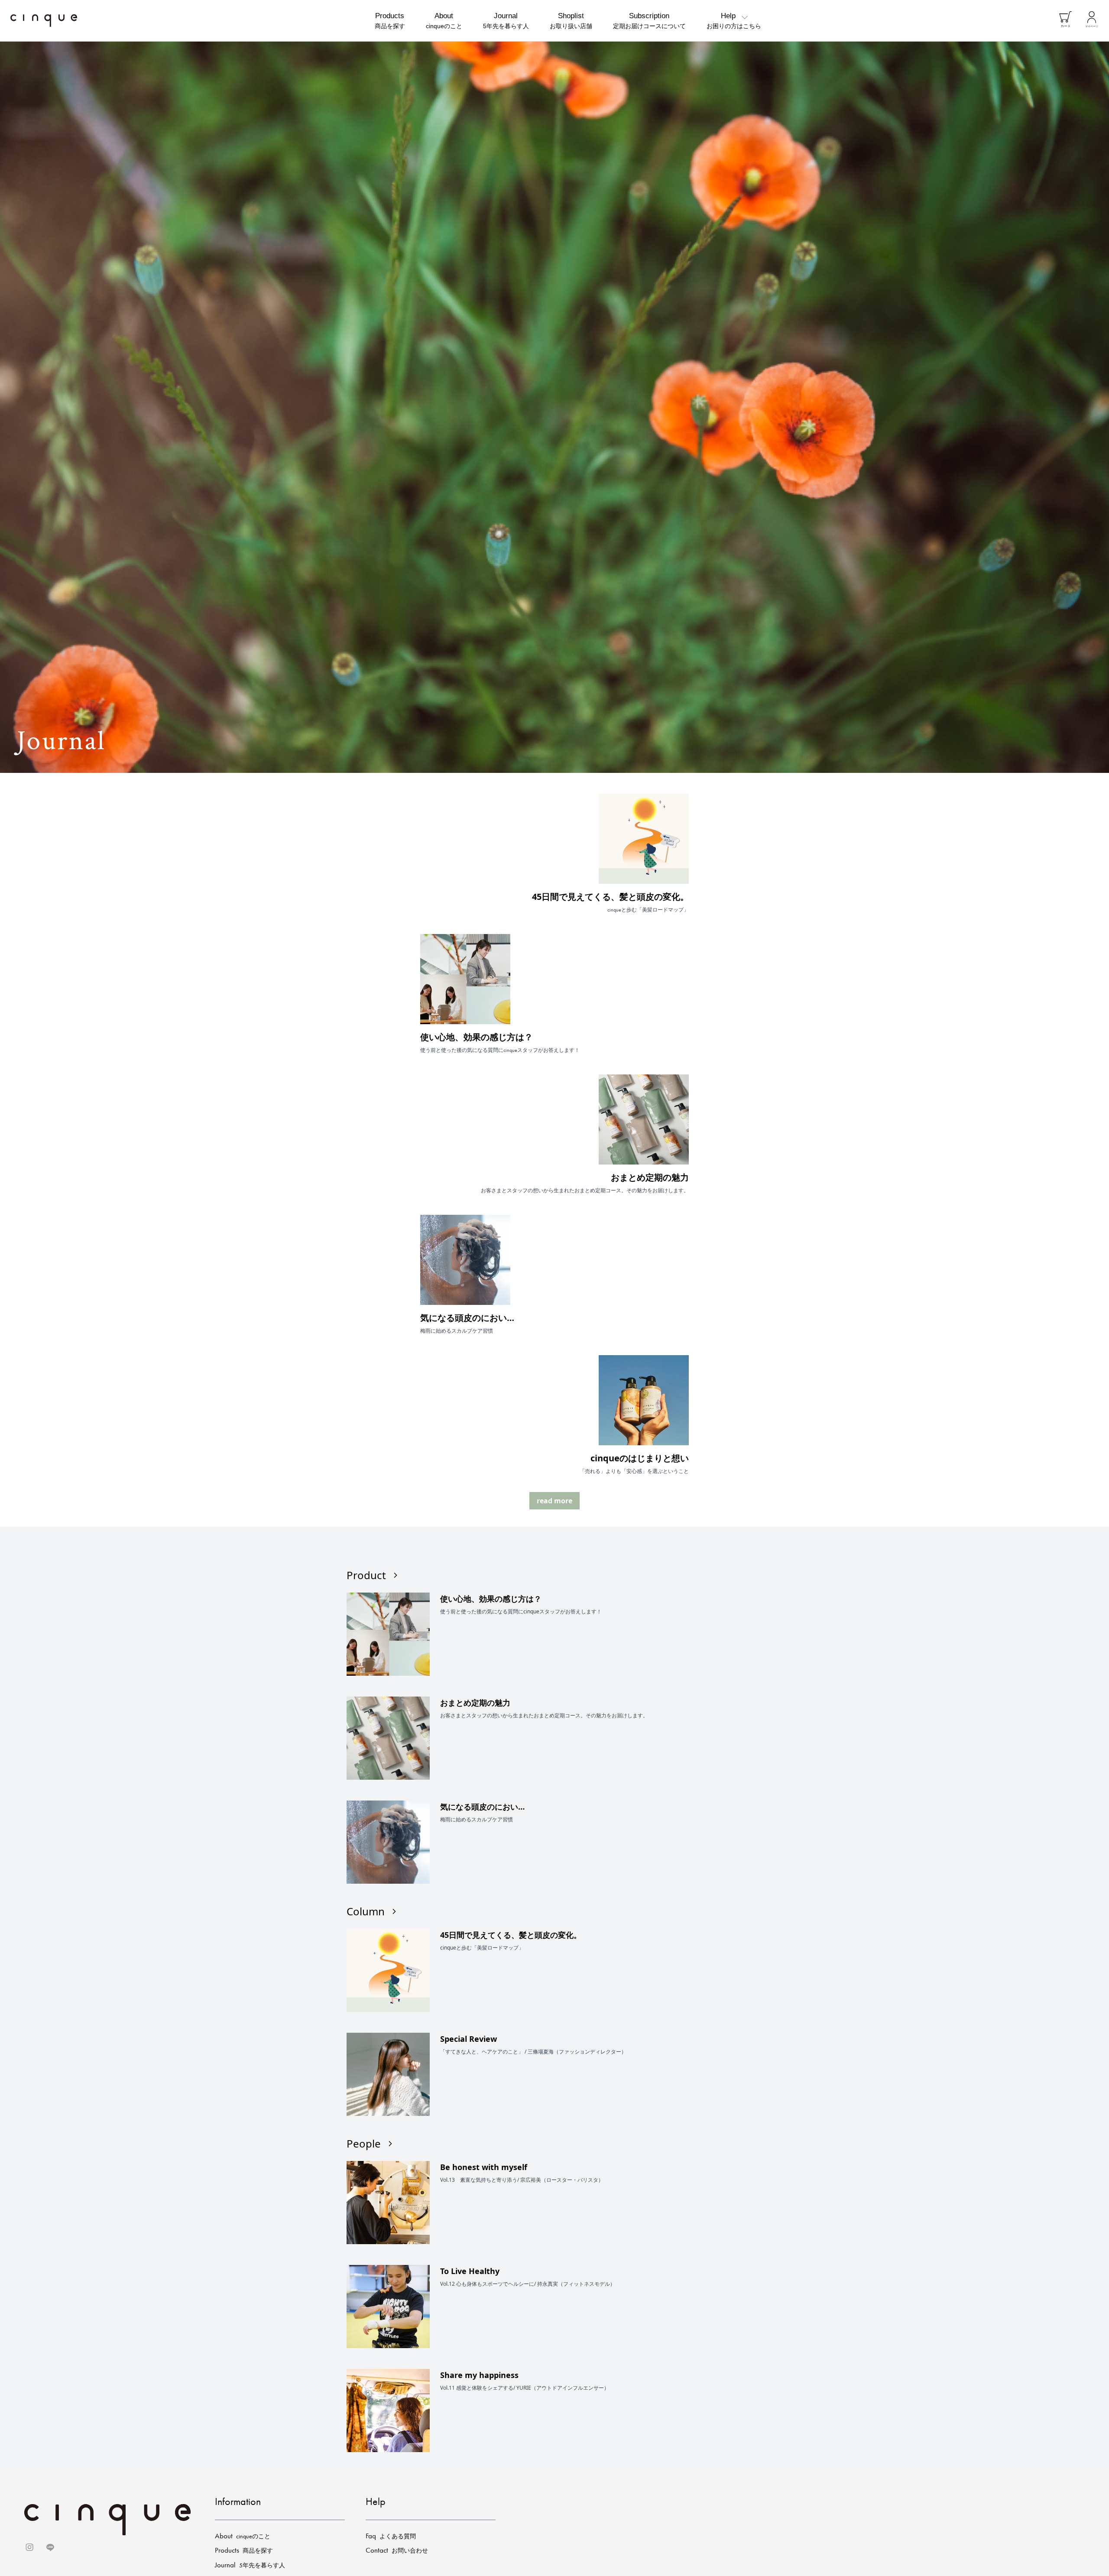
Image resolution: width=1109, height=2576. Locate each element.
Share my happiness (479, 2375)
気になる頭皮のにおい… (467, 1318)
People (364, 2144)
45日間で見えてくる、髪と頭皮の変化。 (610, 897)
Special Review (469, 2039)
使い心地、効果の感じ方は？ (477, 1037)
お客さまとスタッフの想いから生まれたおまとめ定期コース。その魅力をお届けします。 (544, 1716)
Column (366, 1911)
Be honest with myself (484, 2167)
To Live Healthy (470, 2271)
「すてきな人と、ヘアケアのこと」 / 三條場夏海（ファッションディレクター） (533, 2052)
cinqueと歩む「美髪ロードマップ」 (482, 1948)
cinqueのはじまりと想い (640, 1458)
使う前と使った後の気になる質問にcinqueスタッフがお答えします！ (521, 1612)
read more (554, 1501)
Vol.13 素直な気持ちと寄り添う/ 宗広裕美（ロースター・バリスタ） (522, 2180)
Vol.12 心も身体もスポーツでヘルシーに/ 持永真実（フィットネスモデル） (528, 2284)
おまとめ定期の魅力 (650, 1177)
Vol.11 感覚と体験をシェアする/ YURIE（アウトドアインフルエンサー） (525, 2388)
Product (366, 1575)
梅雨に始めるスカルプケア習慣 (477, 1820)
